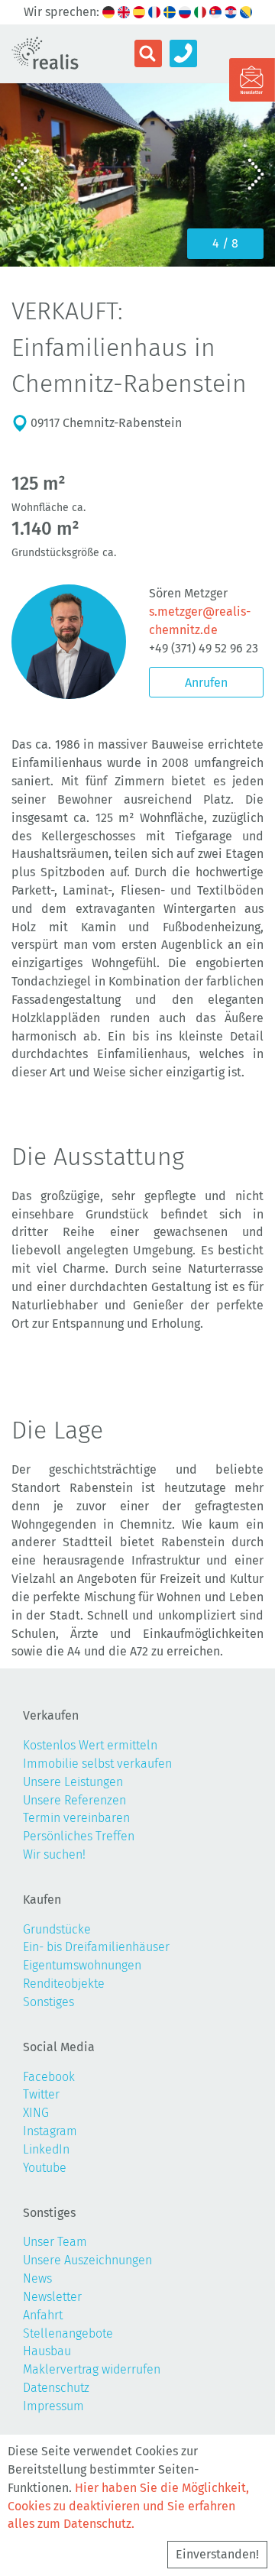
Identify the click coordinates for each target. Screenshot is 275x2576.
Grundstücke (57, 1929)
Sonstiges (49, 2002)
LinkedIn (46, 2149)
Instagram (50, 2131)
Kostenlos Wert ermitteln (90, 1745)
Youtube (45, 2168)
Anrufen (206, 683)
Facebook (49, 2077)
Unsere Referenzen (74, 1800)
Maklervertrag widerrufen (92, 2369)
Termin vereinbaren (76, 1818)
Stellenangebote (68, 2333)
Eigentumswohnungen (82, 1965)
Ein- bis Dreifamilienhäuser (96, 1947)
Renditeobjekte (64, 1984)
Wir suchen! (54, 1854)
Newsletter (52, 2297)
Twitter (41, 2094)
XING (36, 2113)
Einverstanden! (217, 2554)
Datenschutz (56, 2388)
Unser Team (55, 2242)
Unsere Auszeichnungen (87, 2260)
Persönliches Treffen (79, 1836)
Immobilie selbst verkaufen (97, 1764)
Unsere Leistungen (73, 1782)
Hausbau (47, 2351)
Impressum (53, 2406)
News (37, 2278)
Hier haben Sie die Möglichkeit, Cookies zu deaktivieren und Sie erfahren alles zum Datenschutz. (128, 2506)
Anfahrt (43, 2315)
